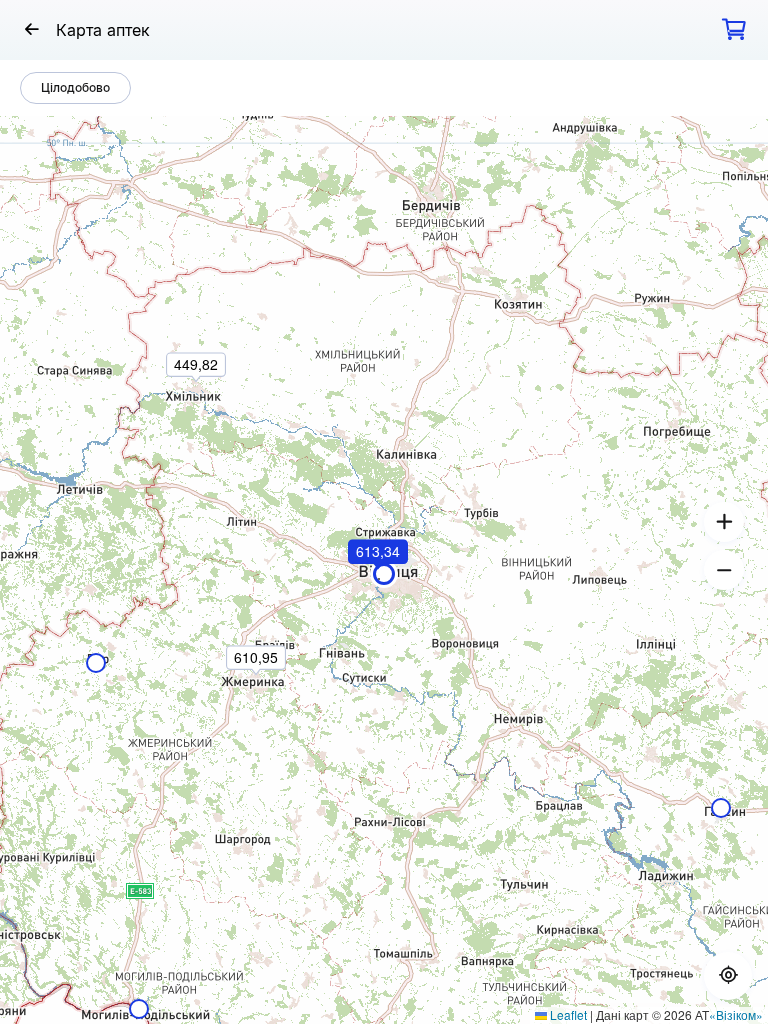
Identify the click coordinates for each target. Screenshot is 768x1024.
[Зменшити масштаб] (724, 570)
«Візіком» (736, 1014)
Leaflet (567, 1014)
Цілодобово (75, 87)
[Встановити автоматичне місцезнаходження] (728, 976)
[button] (379, 579)
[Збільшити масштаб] (724, 522)
